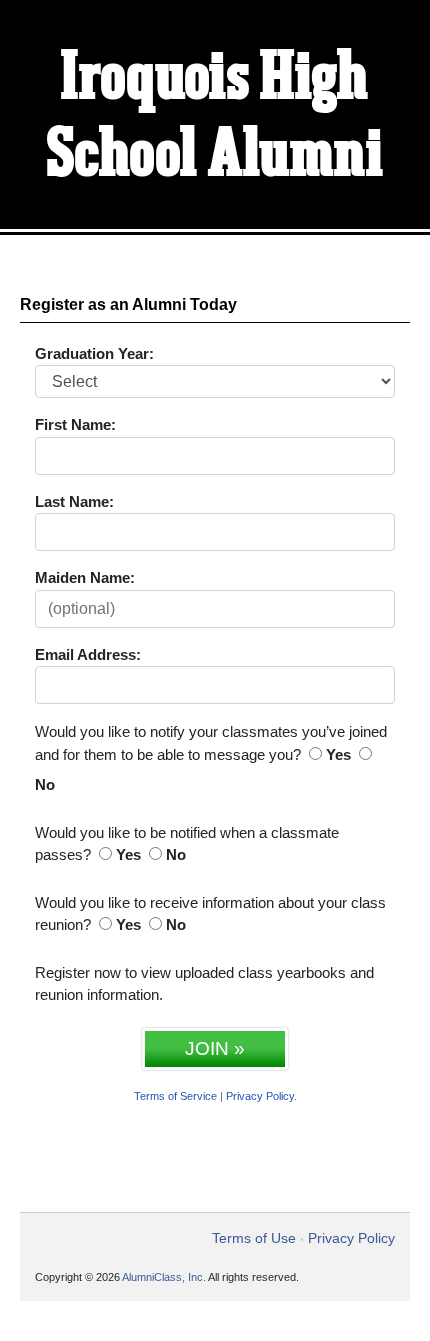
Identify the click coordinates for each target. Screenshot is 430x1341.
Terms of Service (175, 1096)
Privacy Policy (260, 1096)
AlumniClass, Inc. (164, 1277)
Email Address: (88, 654)
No (45, 784)
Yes (338, 754)
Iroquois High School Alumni (215, 117)
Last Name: (74, 501)
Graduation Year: (94, 353)
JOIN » (215, 1048)
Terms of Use (254, 1238)
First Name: (75, 424)
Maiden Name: (85, 577)
